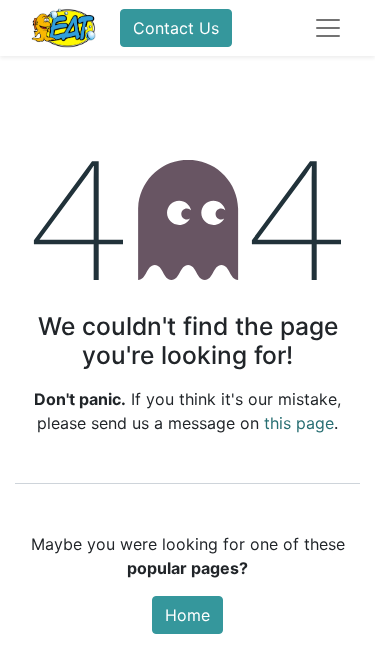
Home (187, 615)
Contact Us (176, 28)
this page (299, 423)
